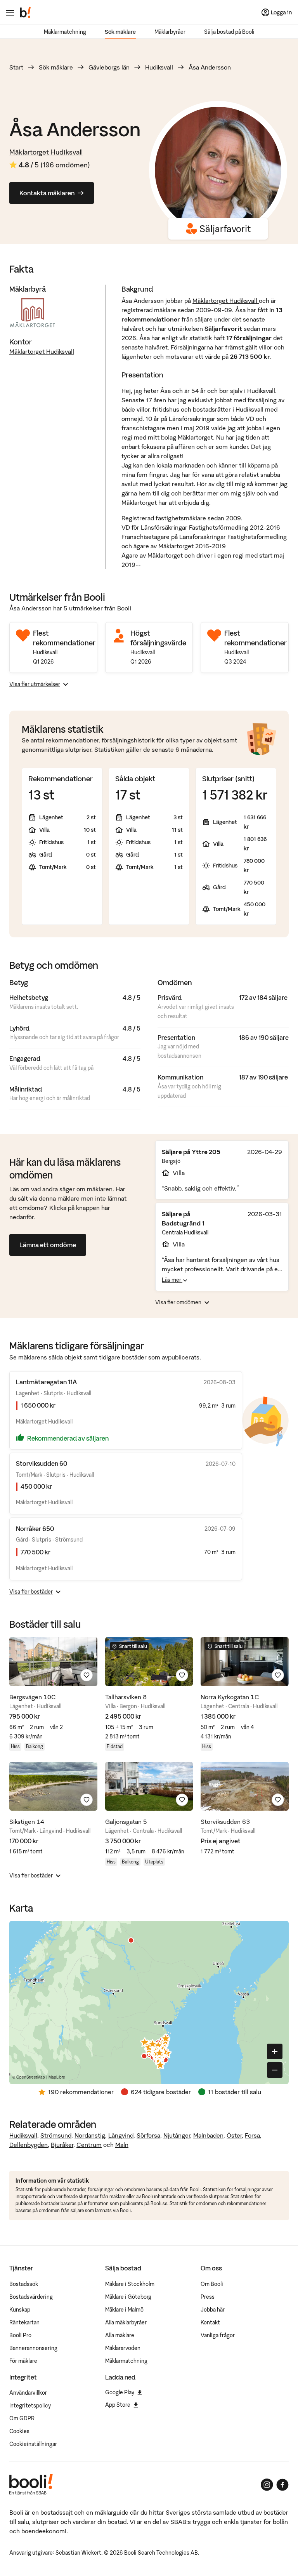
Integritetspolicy (30, 2406)
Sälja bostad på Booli (229, 32)
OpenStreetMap (31, 2077)
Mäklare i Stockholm (130, 2284)
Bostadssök (24, 2284)
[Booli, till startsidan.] (26, 12)
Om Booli (212, 2284)
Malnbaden (208, 2135)
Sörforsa (148, 2135)
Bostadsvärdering (31, 2297)
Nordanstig (90, 2135)
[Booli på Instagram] (267, 2485)
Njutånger (177, 2135)
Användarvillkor (28, 2393)
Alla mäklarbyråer (126, 2322)
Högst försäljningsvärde (158, 638)
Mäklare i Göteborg (128, 2297)
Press (208, 2297)
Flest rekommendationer (64, 638)
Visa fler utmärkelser (35, 684)
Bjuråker (62, 2145)
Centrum (89, 2145)
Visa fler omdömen (178, 1302)
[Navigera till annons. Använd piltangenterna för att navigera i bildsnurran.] (53, 1662)
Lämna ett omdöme (48, 1245)
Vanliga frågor (218, 2335)
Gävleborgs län (109, 67)
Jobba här (213, 2310)
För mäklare (23, 2361)
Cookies (19, 2431)
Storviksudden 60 (42, 1464)
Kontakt (210, 2322)
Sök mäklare (120, 32)
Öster (234, 2135)
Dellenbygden (29, 2145)
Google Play (120, 2392)
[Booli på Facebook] (282, 2485)
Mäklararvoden (123, 2348)
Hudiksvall (159, 67)
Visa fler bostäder (31, 1592)
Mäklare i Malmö (124, 2310)
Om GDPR (22, 2418)
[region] (149, 2002)
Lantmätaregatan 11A (46, 1382)
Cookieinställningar (33, 2444)
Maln (122, 2145)
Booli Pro (20, 2335)
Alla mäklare (120, 2335)
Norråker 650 (35, 1529)
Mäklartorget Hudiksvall (46, 152)
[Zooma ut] (275, 2070)
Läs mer (172, 1280)
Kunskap (20, 2310)
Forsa (252, 2135)
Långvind (121, 2135)
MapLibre (57, 2077)
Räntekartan (24, 2322)
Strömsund (56, 2135)
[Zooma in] (275, 2051)
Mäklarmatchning (65, 32)
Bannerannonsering (33, 2348)
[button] (158, 2045)
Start (16, 67)
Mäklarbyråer (170, 32)
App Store (118, 2405)
